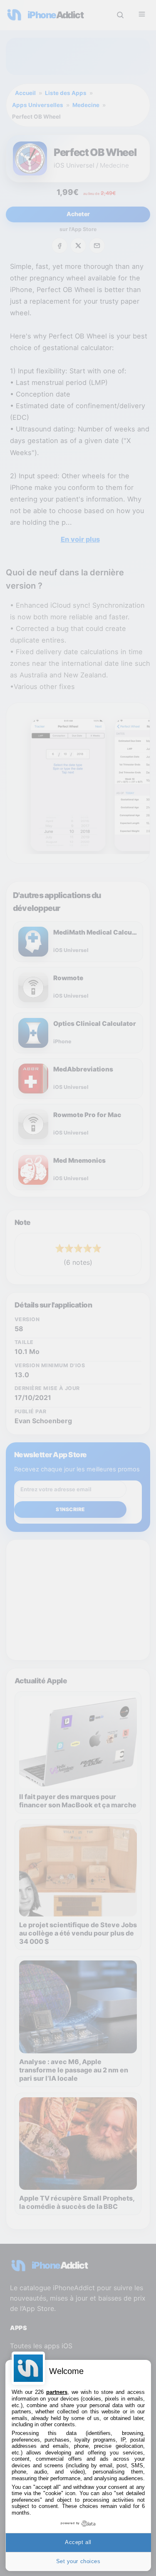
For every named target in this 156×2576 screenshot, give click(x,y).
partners (57, 2392)
